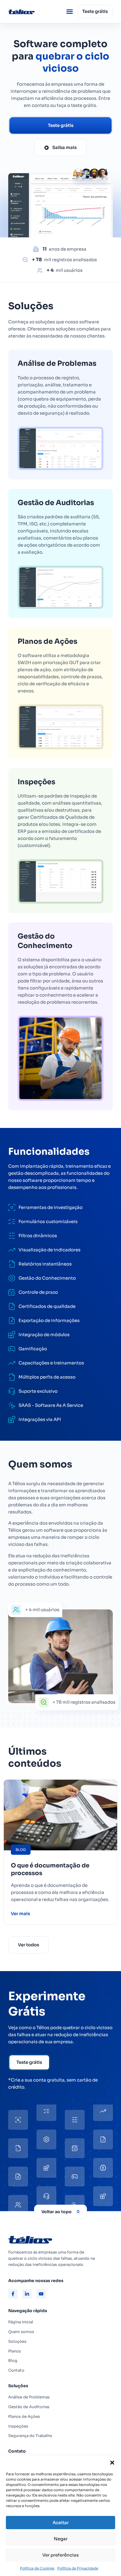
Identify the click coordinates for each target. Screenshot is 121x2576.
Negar (61, 2539)
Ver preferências (60, 2555)
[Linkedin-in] (27, 2294)
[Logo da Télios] (27, 11)
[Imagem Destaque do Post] (60, 1815)
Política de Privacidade (78, 2568)
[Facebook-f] (13, 2294)
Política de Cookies (37, 2568)
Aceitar (61, 2523)
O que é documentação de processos (50, 1869)
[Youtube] (41, 2294)
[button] (112, 2463)
